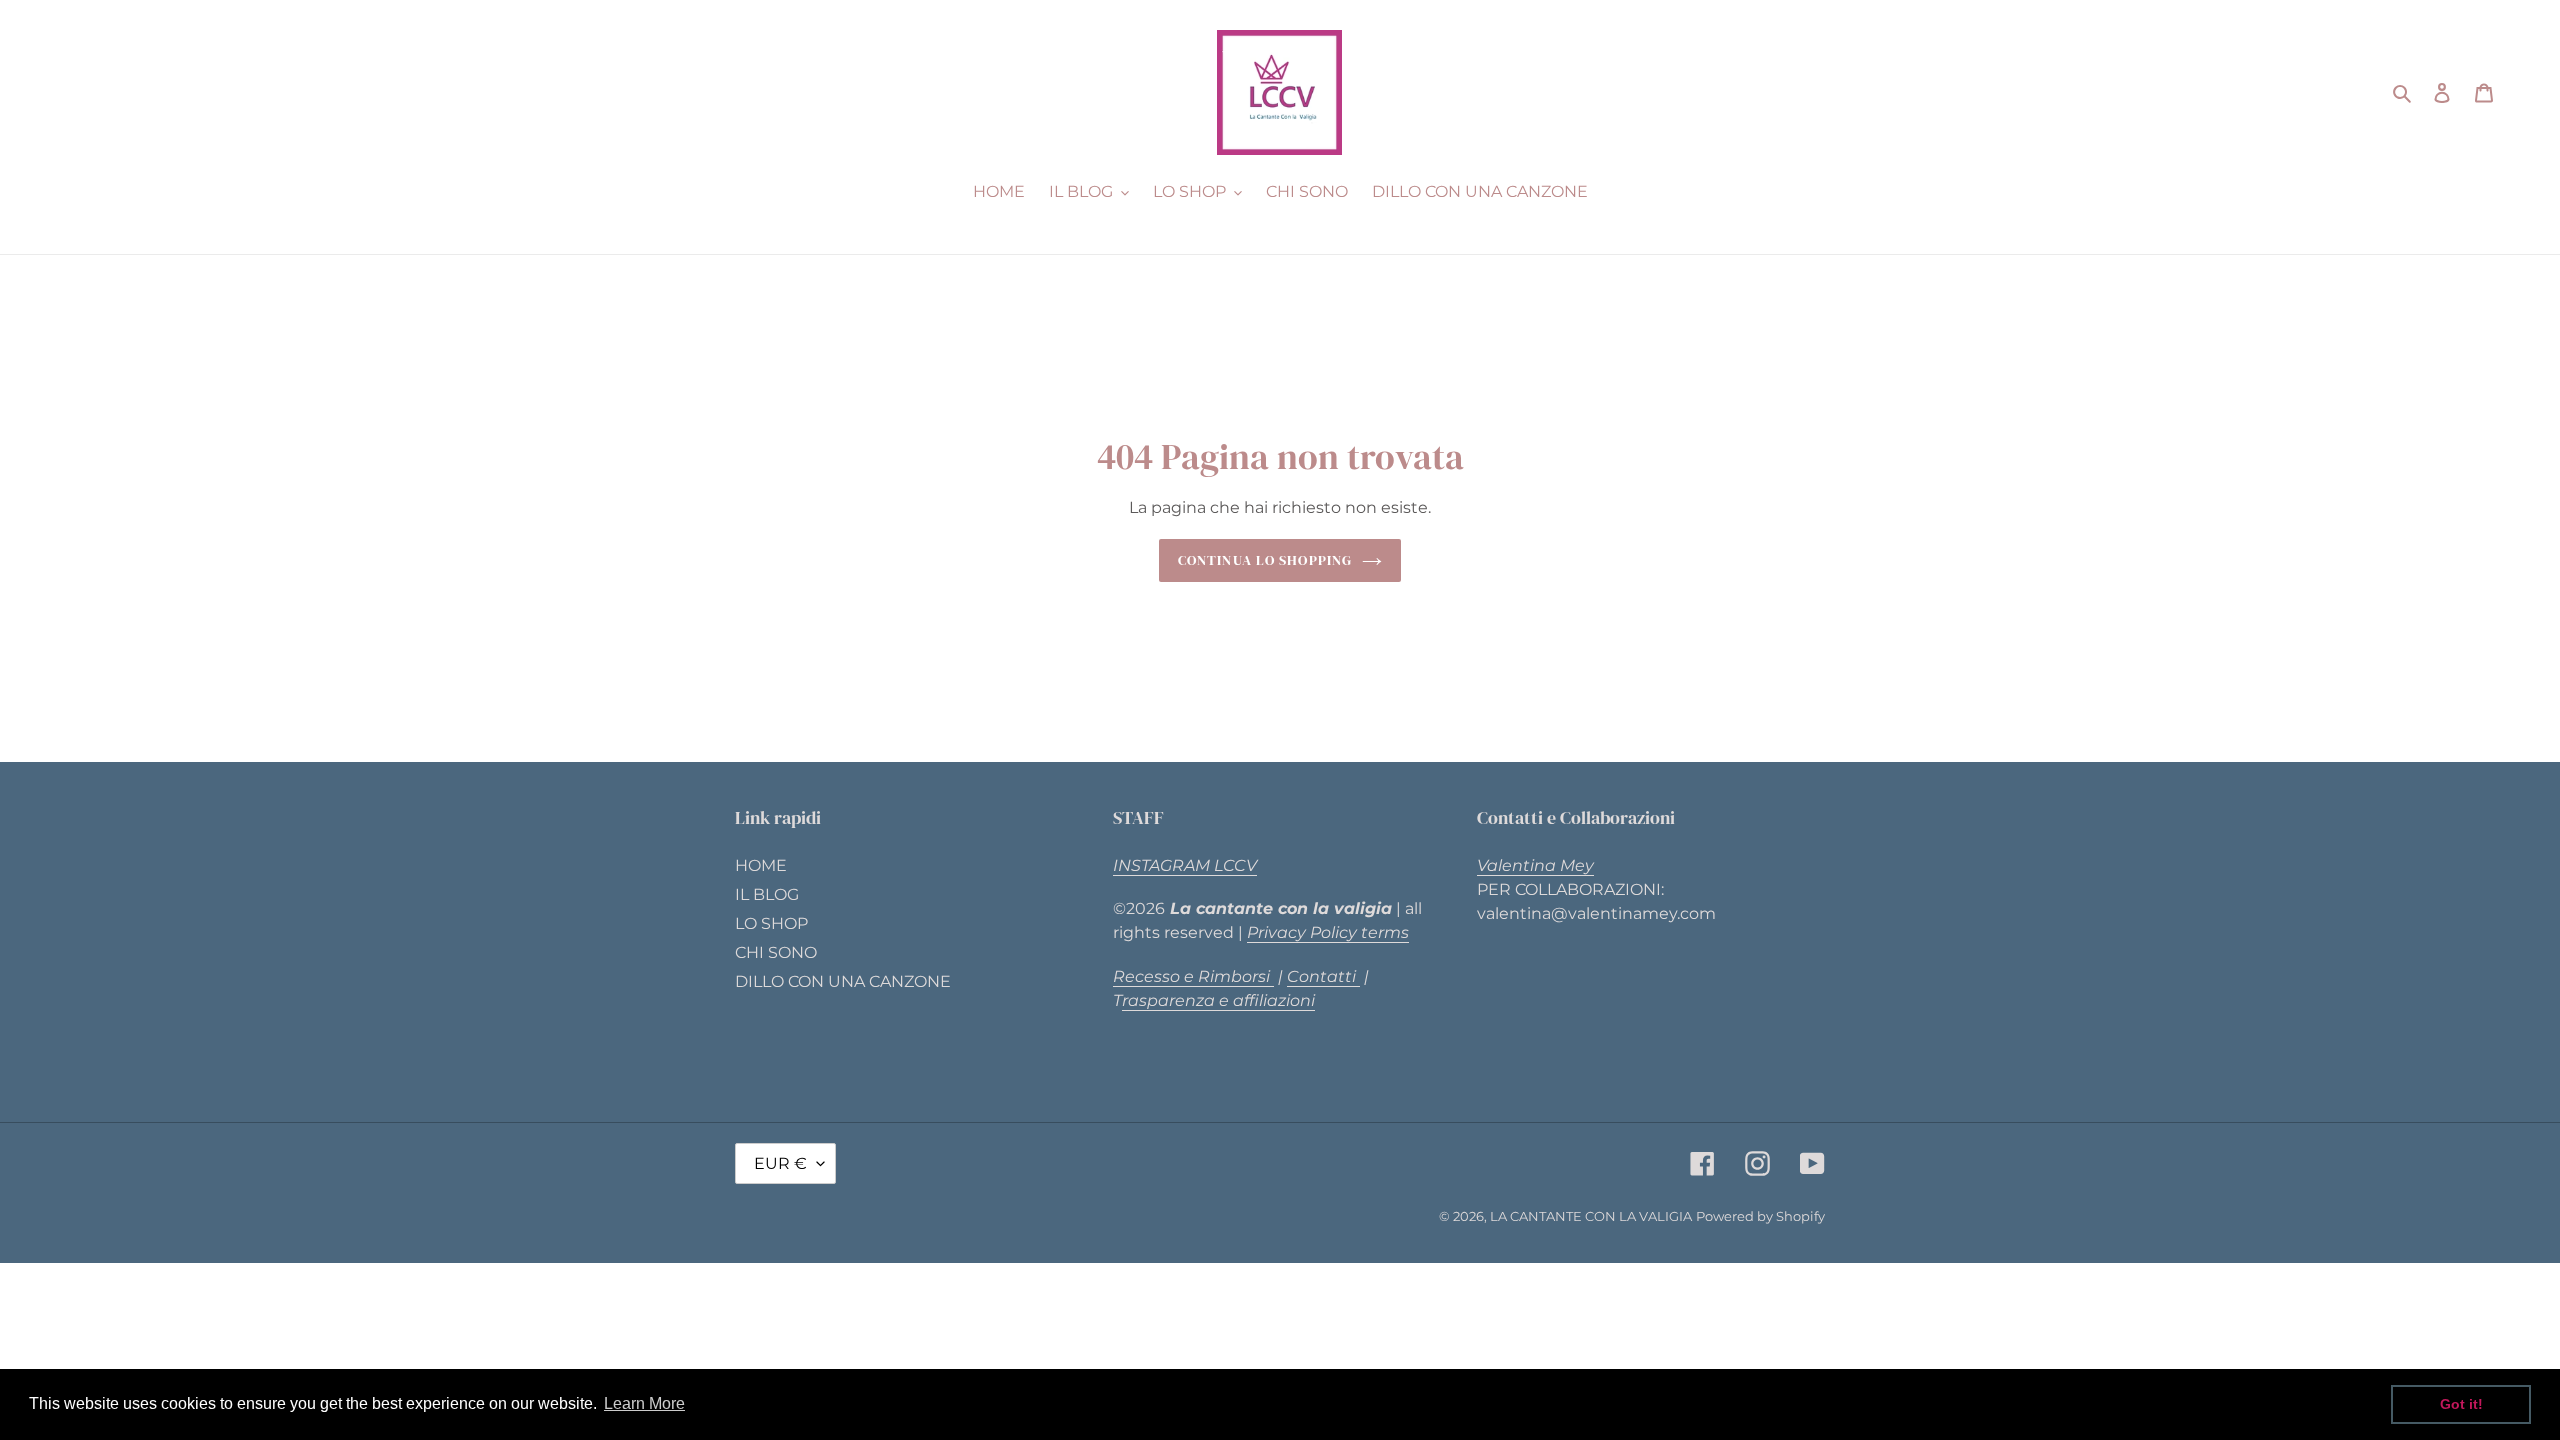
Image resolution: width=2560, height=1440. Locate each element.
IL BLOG (767, 894)
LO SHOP (771, 923)
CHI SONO (776, 952)
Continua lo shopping (1265, 560)
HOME (761, 865)
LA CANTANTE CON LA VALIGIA (1591, 1216)
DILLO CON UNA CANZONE (843, 981)
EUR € (780, 1163)
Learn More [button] (644, 1403)
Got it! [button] (2461, 1404)
